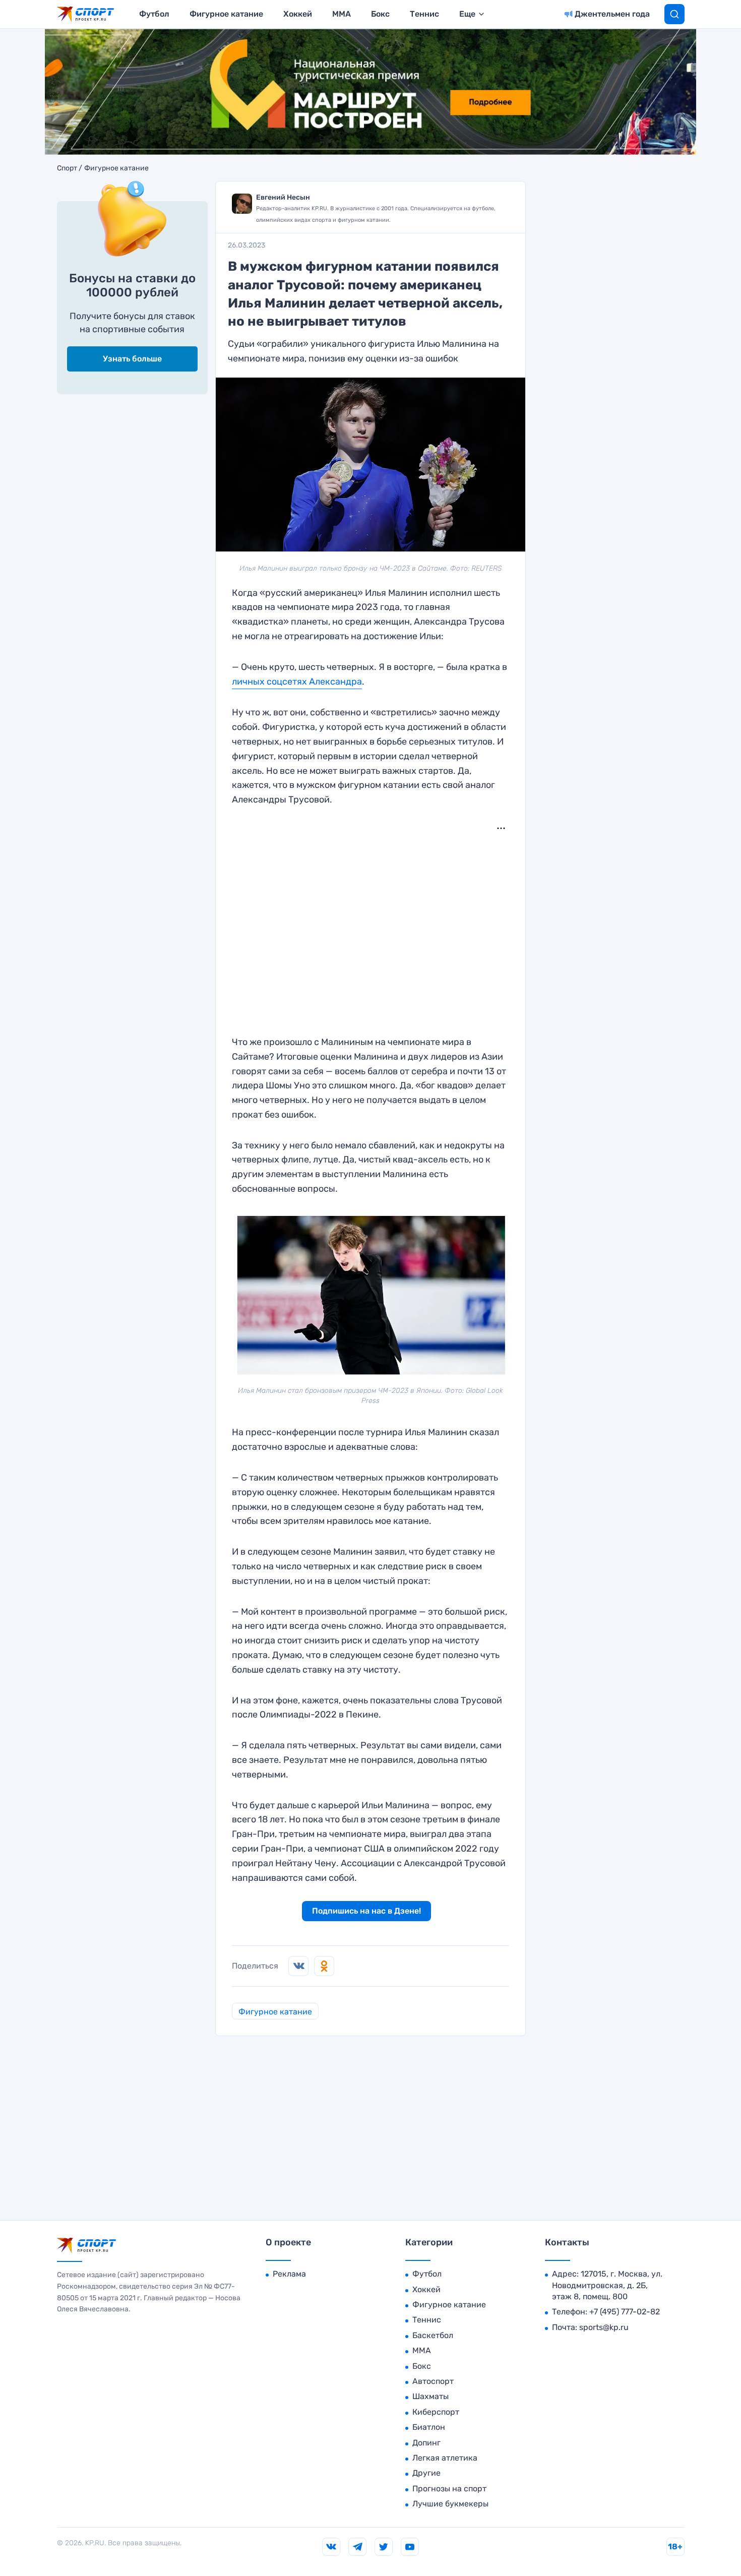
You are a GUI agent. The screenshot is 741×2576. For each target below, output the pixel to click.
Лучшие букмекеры (450, 2504)
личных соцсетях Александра (297, 682)
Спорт (67, 168)
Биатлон (429, 2427)
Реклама (289, 2274)
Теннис (424, 14)
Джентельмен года (612, 14)
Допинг (426, 2443)
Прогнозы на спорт (449, 2489)
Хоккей (298, 14)
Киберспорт (436, 2412)
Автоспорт (433, 2381)
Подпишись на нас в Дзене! (366, 1911)
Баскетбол (433, 2335)
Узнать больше (132, 359)
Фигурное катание (226, 14)
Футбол (154, 14)
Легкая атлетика (445, 2458)
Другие (426, 2473)
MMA (342, 14)
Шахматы (430, 2396)
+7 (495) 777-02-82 (625, 2312)
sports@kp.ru (604, 2327)
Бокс (380, 14)
